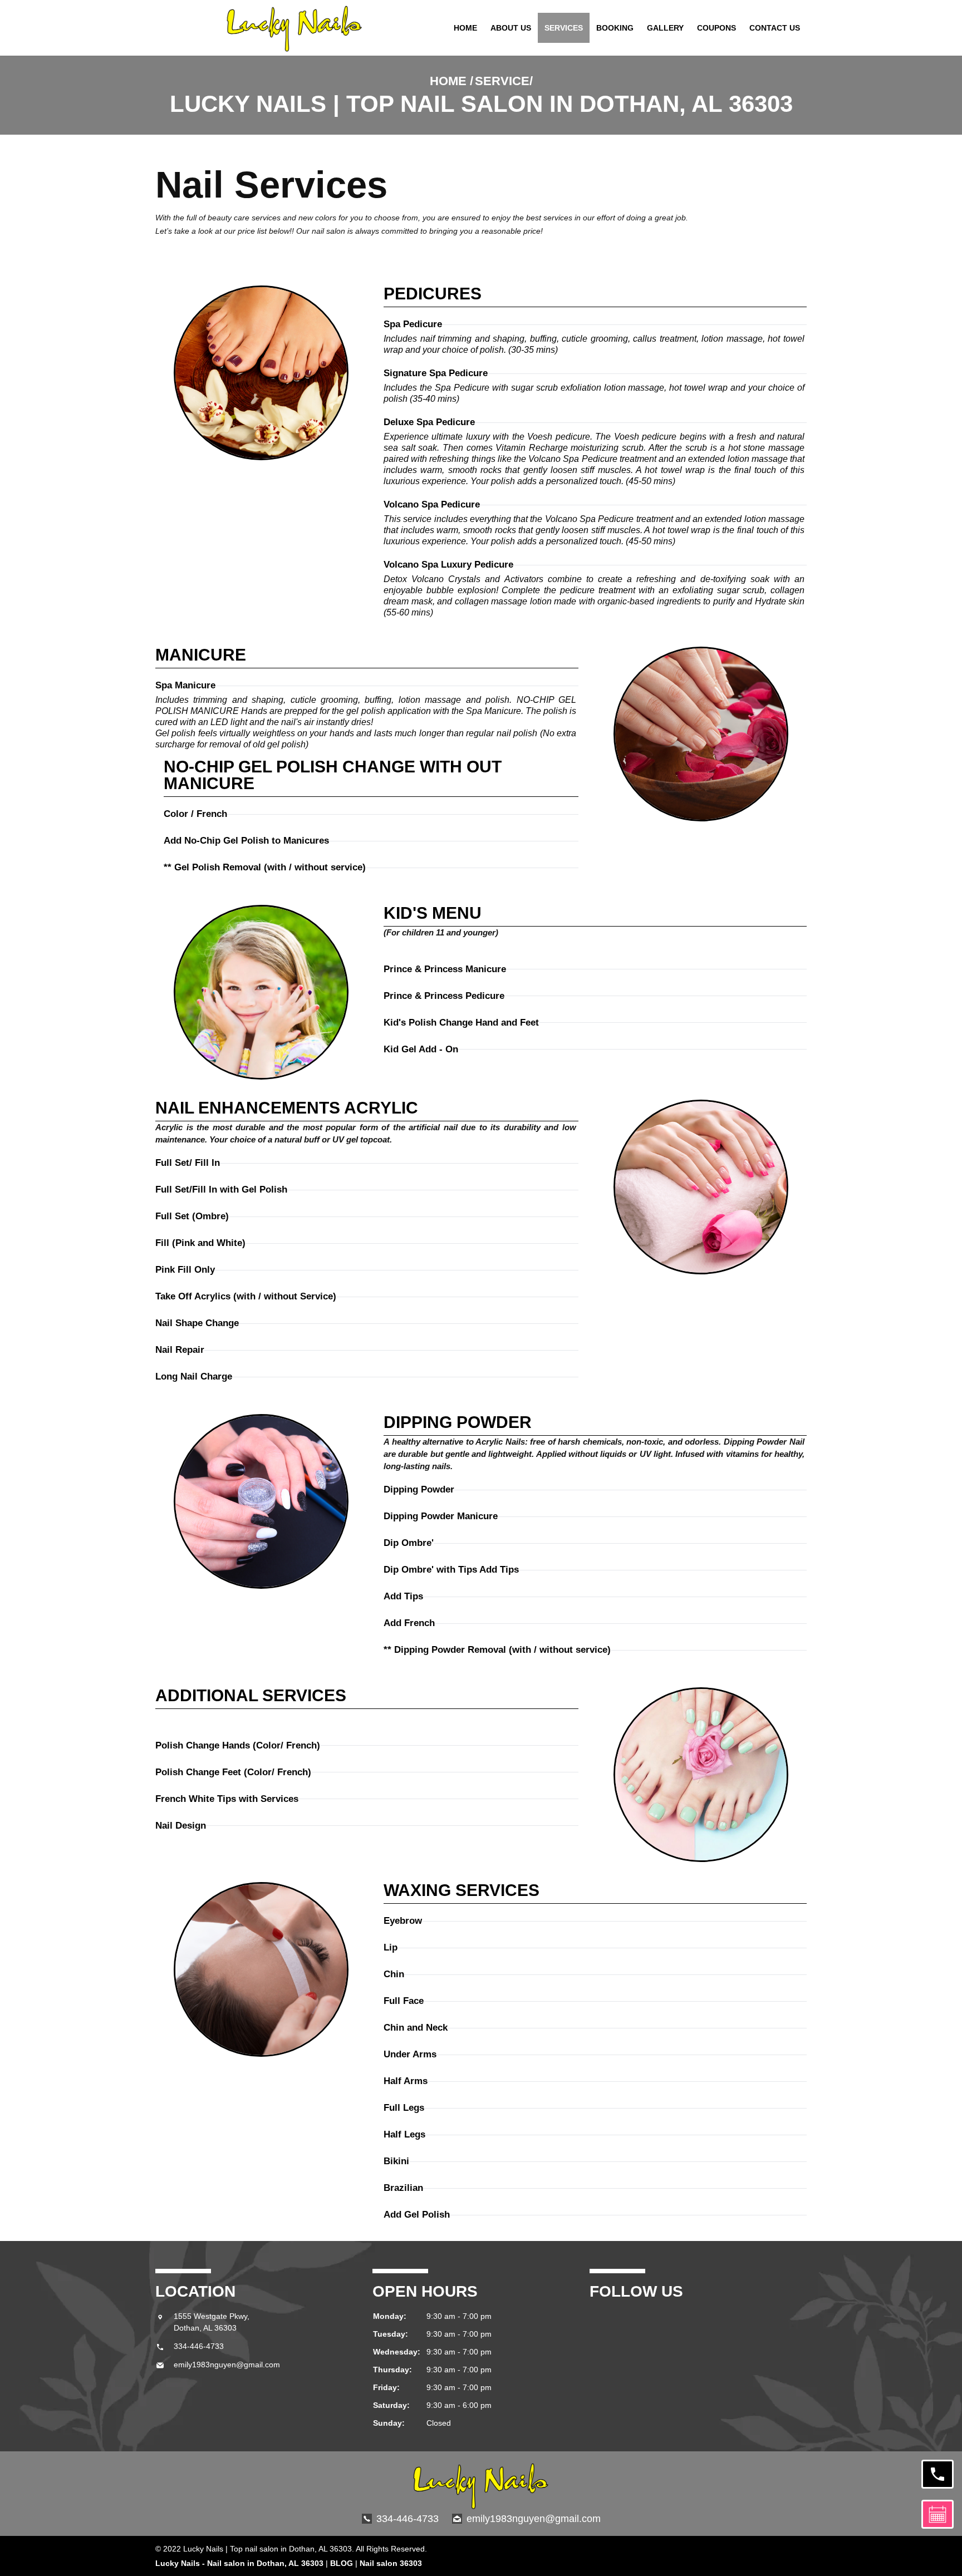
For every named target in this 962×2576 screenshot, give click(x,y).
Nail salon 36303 (391, 2563)
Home (465, 28)
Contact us (775, 28)
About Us (511, 28)
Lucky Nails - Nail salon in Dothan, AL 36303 (239, 2563)
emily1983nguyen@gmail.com (227, 2365)
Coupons (716, 28)
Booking (615, 28)
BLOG (342, 2563)
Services (564, 28)
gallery (665, 28)
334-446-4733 (199, 2346)
